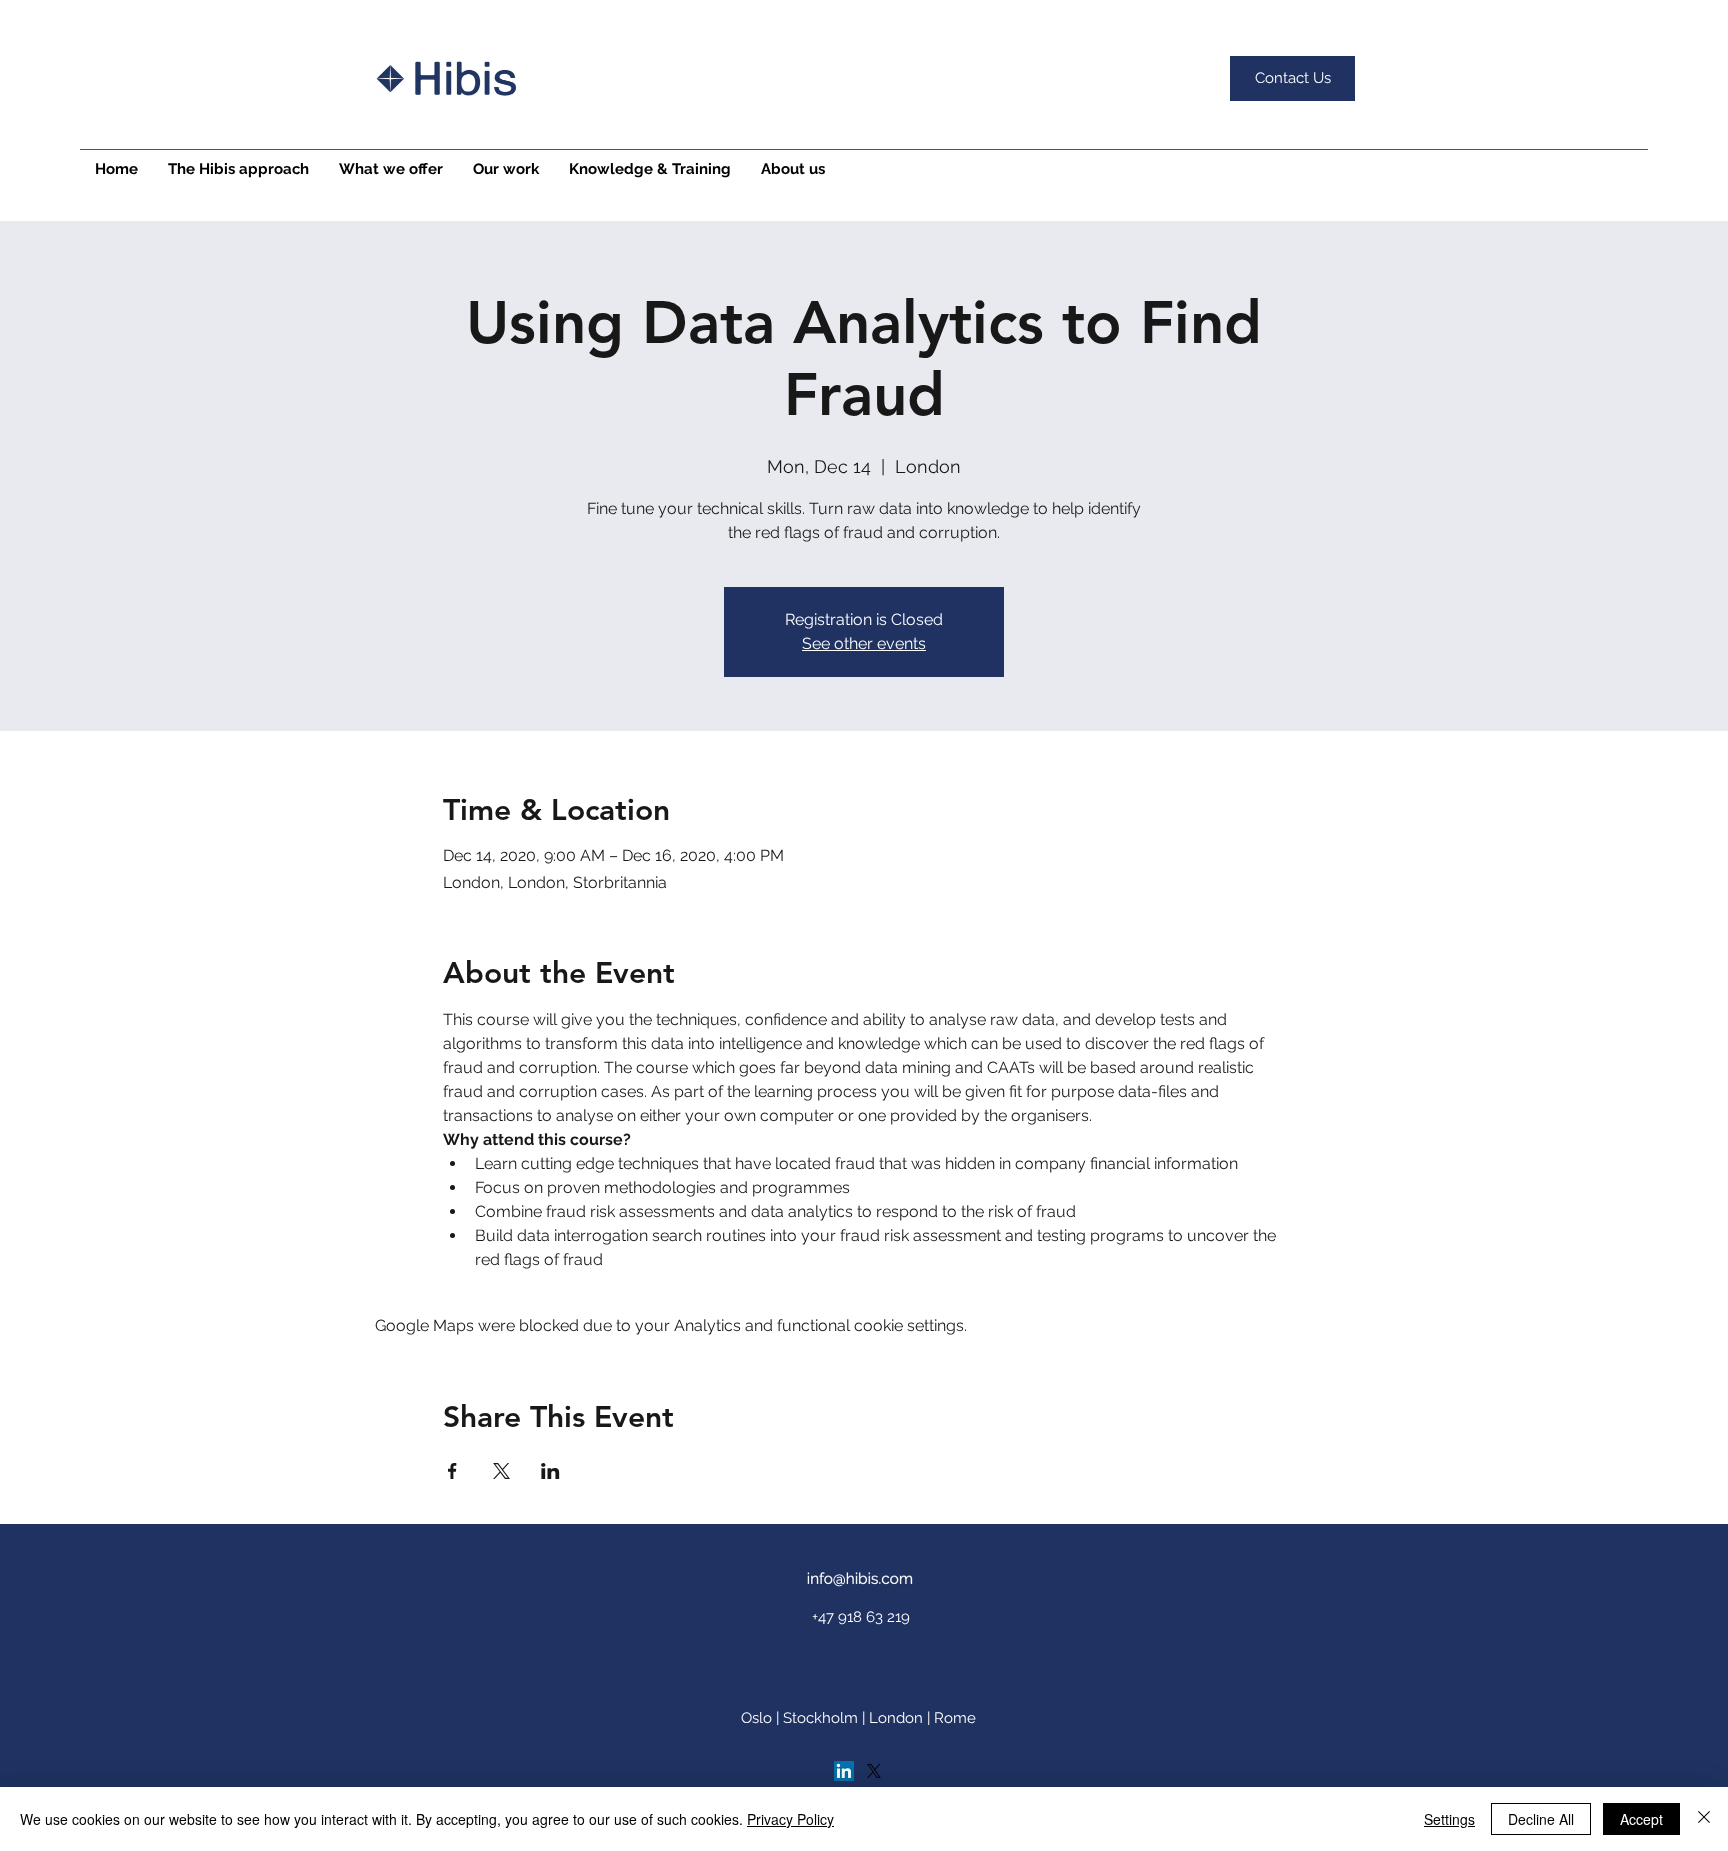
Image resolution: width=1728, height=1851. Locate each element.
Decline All (1541, 1819)
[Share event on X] (501, 1471)
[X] (874, 1771)
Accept (1641, 1819)
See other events (864, 643)
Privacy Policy (790, 1819)
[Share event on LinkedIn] (550, 1471)
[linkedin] (844, 1771)
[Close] (1704, 1819)
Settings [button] (1449, 1819)
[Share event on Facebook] (452, 1471)
